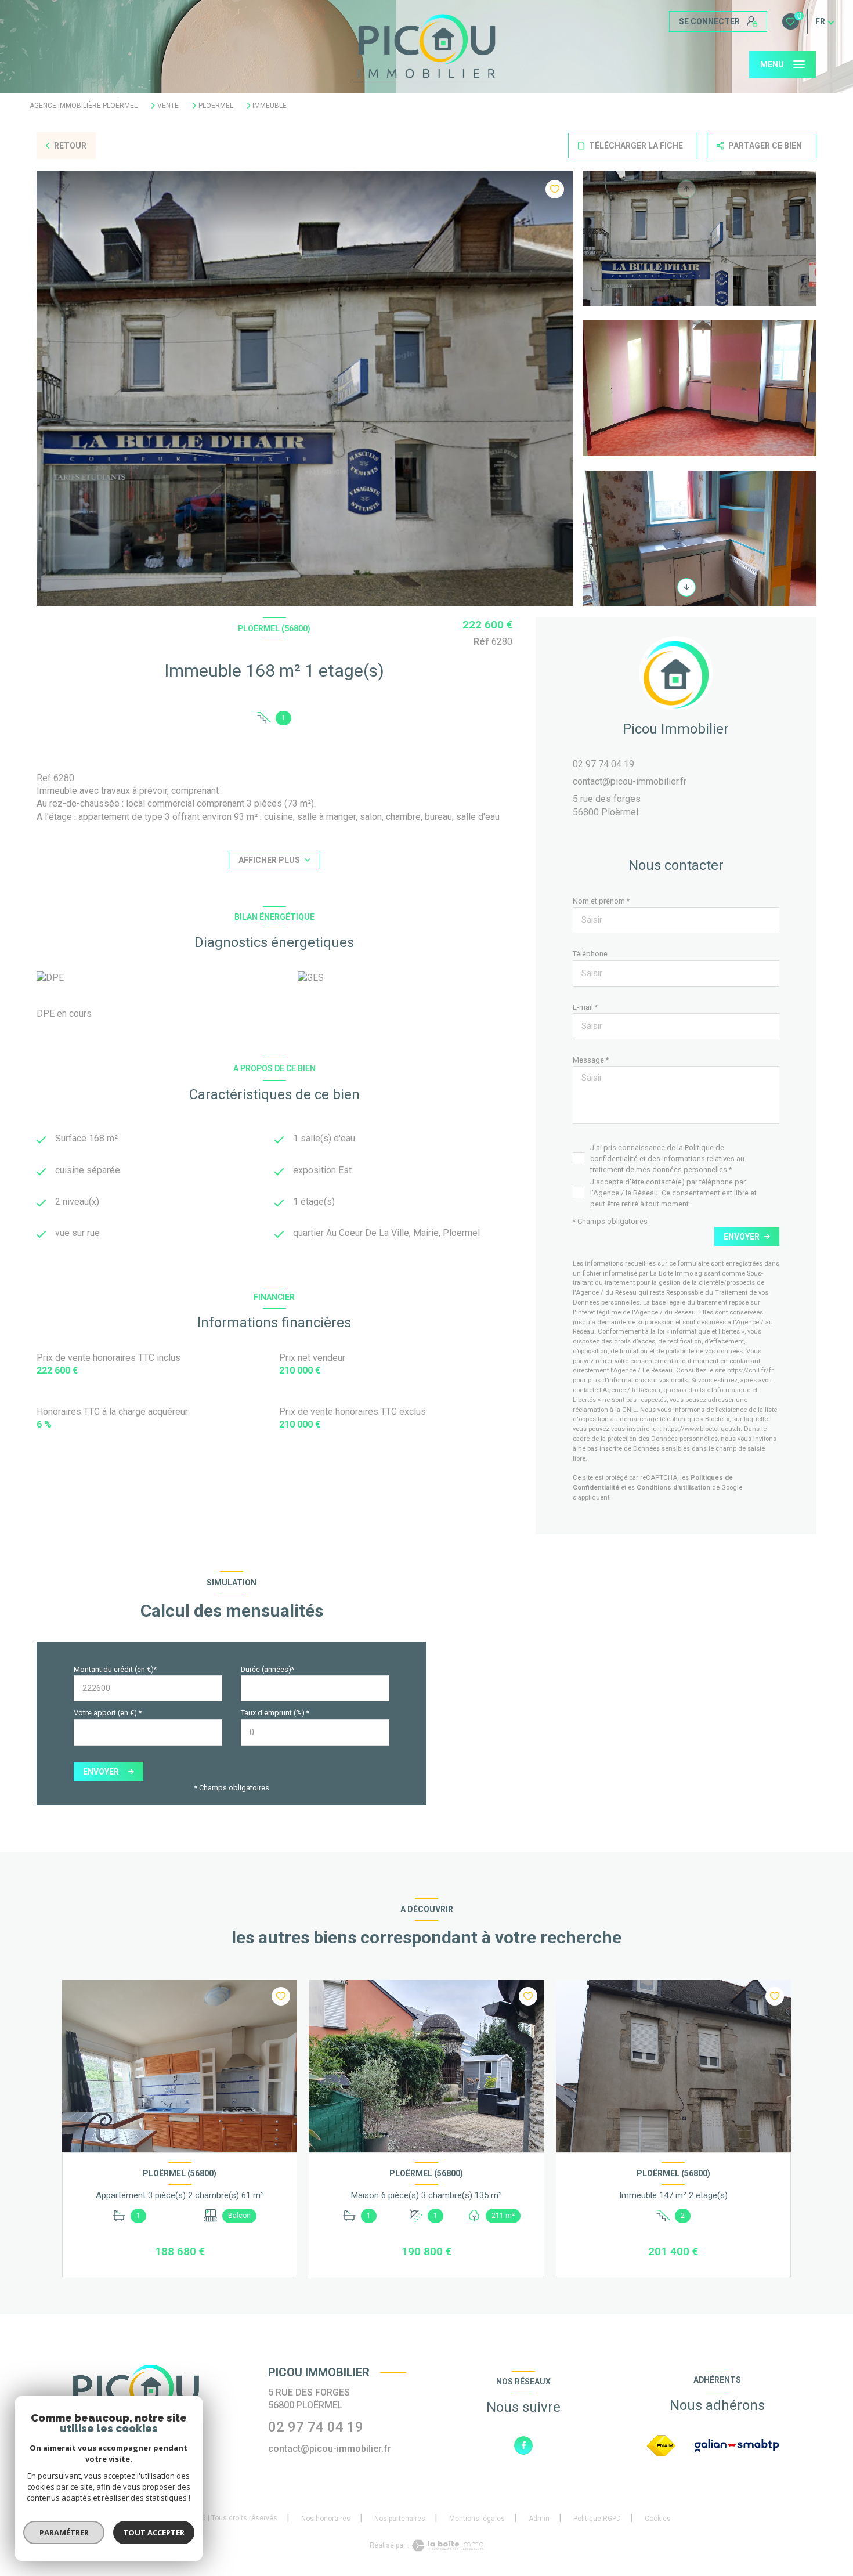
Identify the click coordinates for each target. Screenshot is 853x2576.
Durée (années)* (268, 1669)
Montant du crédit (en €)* (115, 1669)
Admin (539, 2519)
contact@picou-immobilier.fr (630, 781)
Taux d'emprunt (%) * (275, 1713)
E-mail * (585, 1007)
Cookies (658, 2519)
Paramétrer (64, 2532)
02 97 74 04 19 (603, 764)
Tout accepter (154, 2532)
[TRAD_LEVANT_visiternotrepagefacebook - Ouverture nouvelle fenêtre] (523, 2445)
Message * (591, 1060)
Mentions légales (477, 2519)
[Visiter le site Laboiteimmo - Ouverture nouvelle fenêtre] (446, 2546)
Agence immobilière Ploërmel (84, 106)
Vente (168, 106)
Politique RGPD (597, 2519)
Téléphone (590, 954)
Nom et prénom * (601, 901)
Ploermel (216, 106)
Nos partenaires (400, 2519)
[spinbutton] (315, 1733)
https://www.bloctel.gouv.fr (702, 1429)
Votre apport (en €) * (108, 1713)
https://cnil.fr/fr (750, 1370)
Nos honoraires (326, 2519)
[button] (686, 587)
